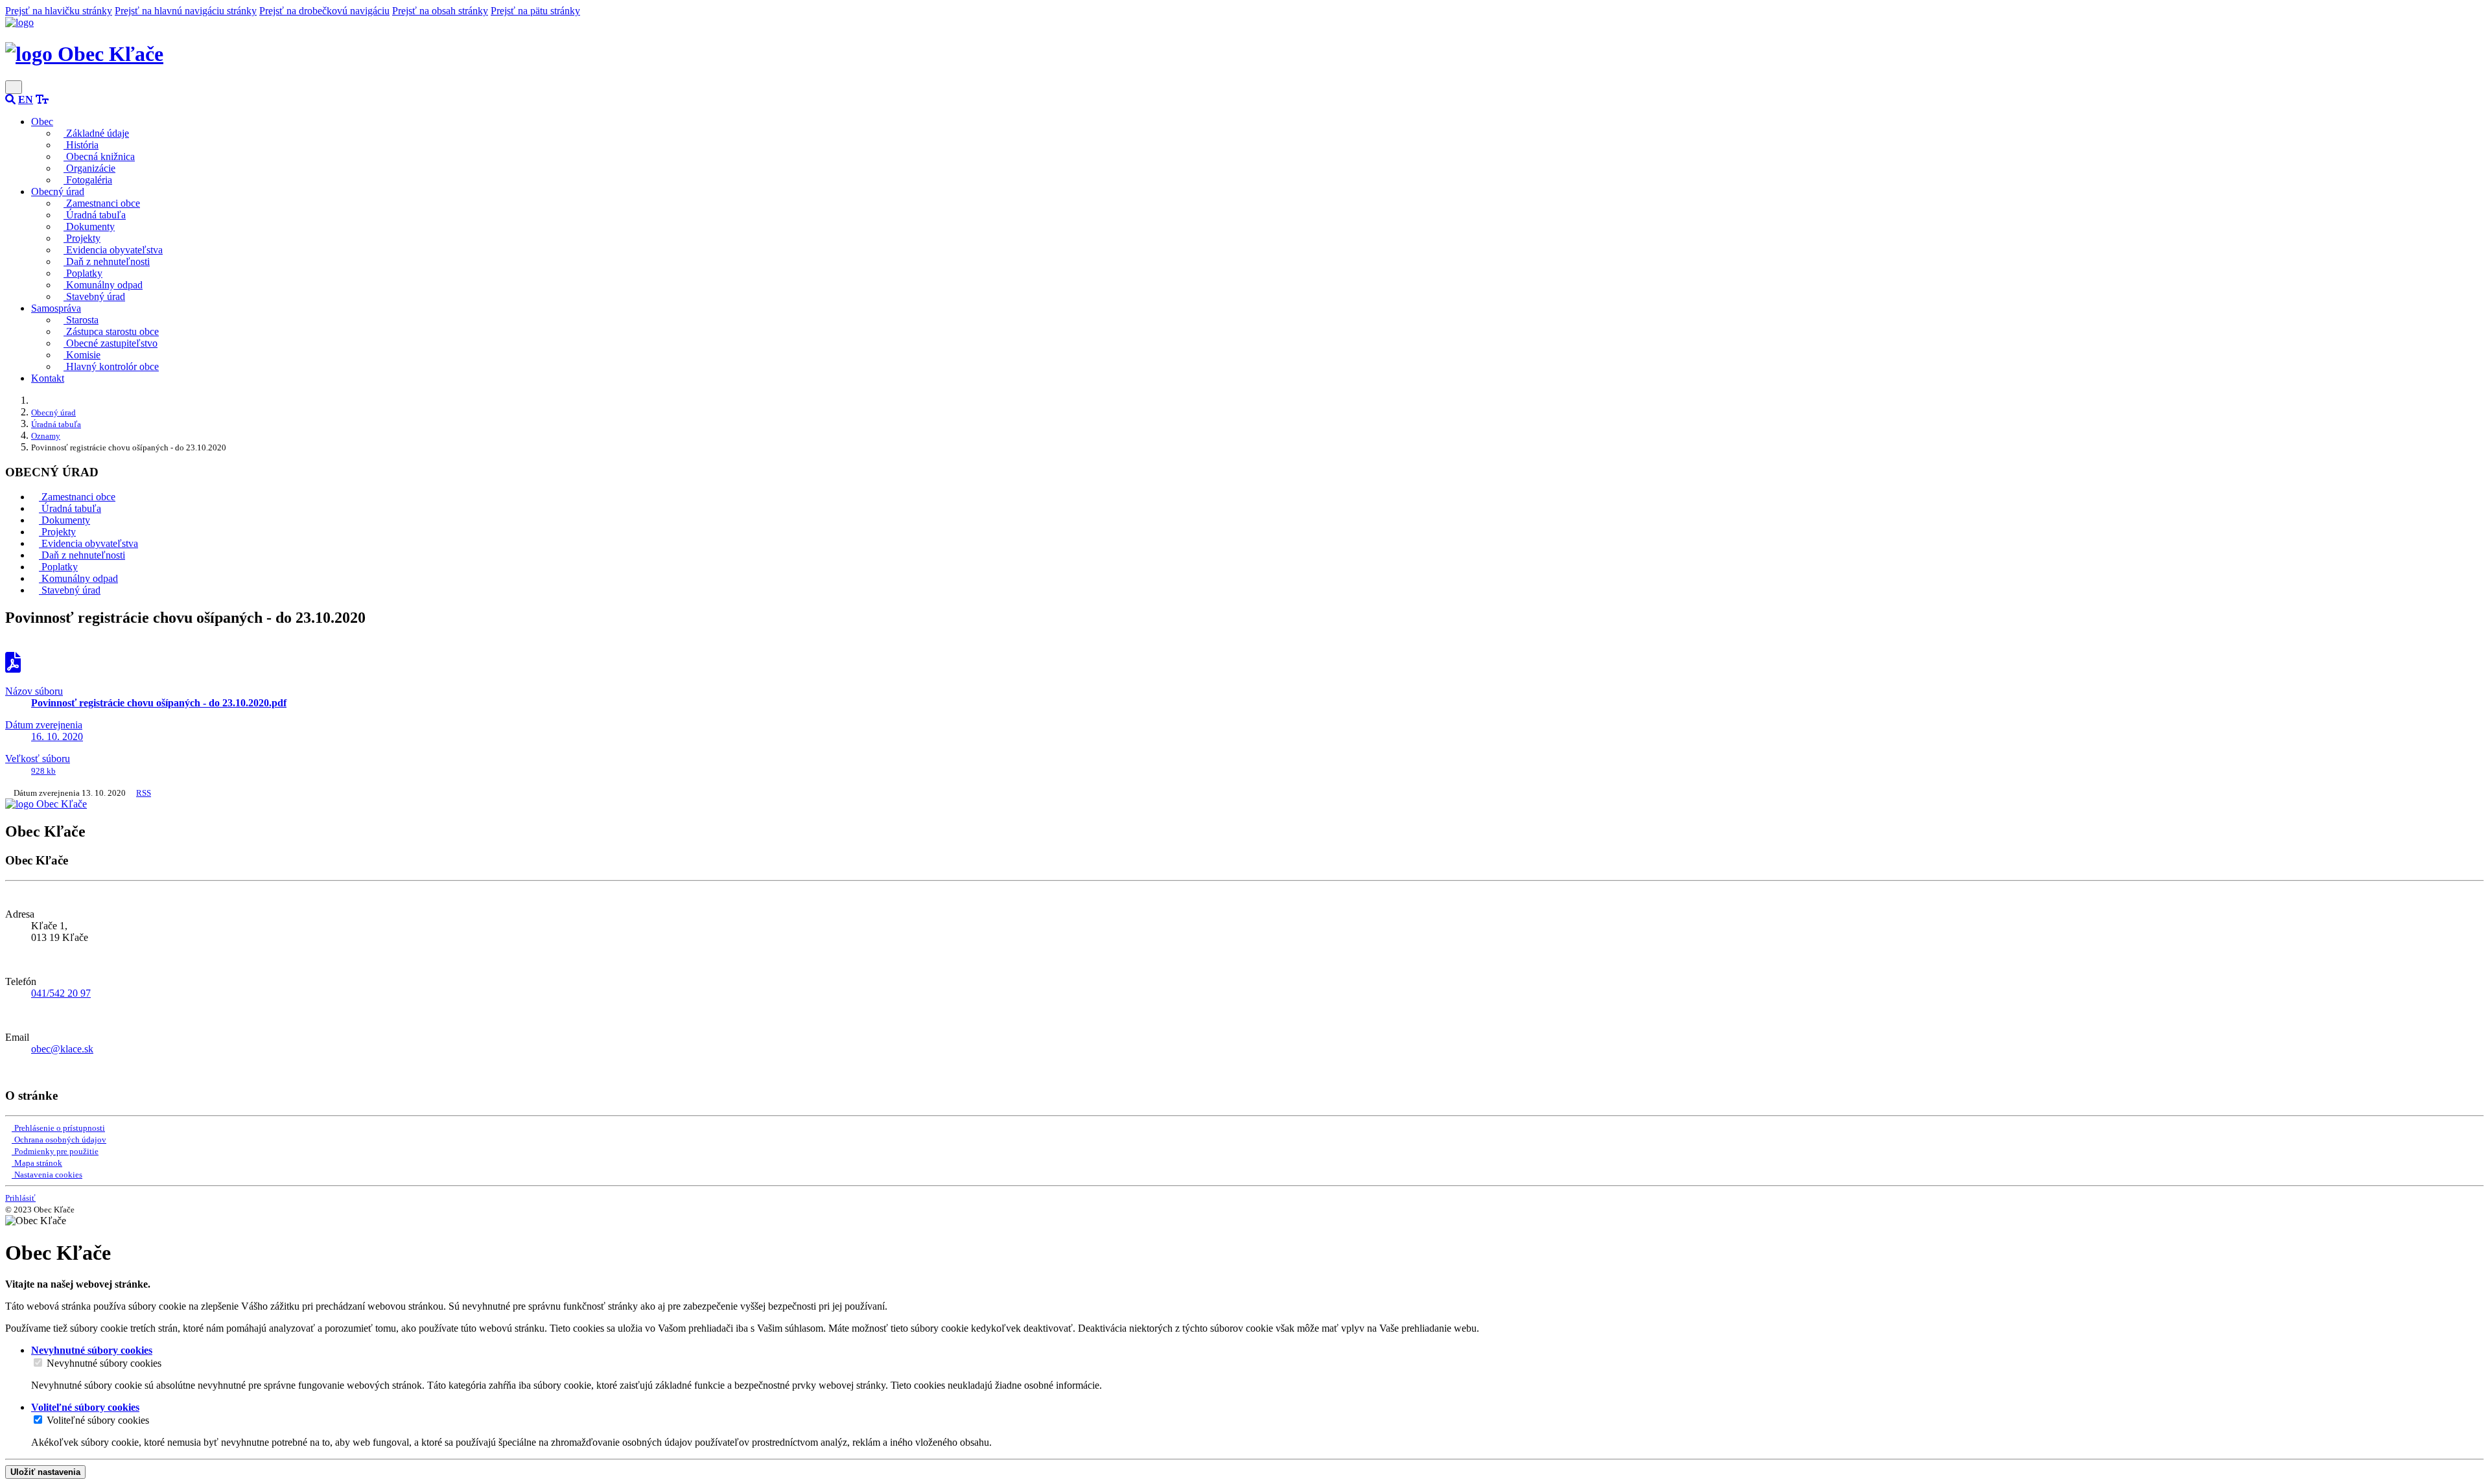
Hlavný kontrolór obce (111, 366)
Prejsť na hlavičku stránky (59, 11)
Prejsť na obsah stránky (440, 11)
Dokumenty (89, 226)
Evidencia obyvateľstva (113, 250)
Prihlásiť (20, 1198)
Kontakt (48, 378)
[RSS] (9, 1071)
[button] (26, 99)
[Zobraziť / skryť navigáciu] (14, 87)
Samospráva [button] (56, 308)
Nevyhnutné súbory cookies (104, 1363)
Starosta (81, 320)
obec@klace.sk (62, 1049)
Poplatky (83, 273)
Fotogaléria (88, 180)
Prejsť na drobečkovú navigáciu (324, 11)
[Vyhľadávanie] (10, 99)
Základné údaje (96, 133)
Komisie (82, 355)
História (81, 145)
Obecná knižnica (99, 157)
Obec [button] (42, 122)
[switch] (38, 1362)
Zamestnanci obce (102, 203)
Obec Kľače (108, 54)
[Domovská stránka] (19, 22)
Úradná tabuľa (95, 215)
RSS (144, 793)
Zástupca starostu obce (111, 331)
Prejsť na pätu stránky (535, 11)
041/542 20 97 (61, 993)
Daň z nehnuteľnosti (107, 261)
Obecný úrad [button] (58, 191)
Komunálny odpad (103, 285)
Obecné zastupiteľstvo (111, 343)
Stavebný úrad (94, 296)
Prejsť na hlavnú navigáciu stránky (186, 11)
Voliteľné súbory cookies (98, 1420)
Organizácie (89, 168)
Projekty (82, 238)
